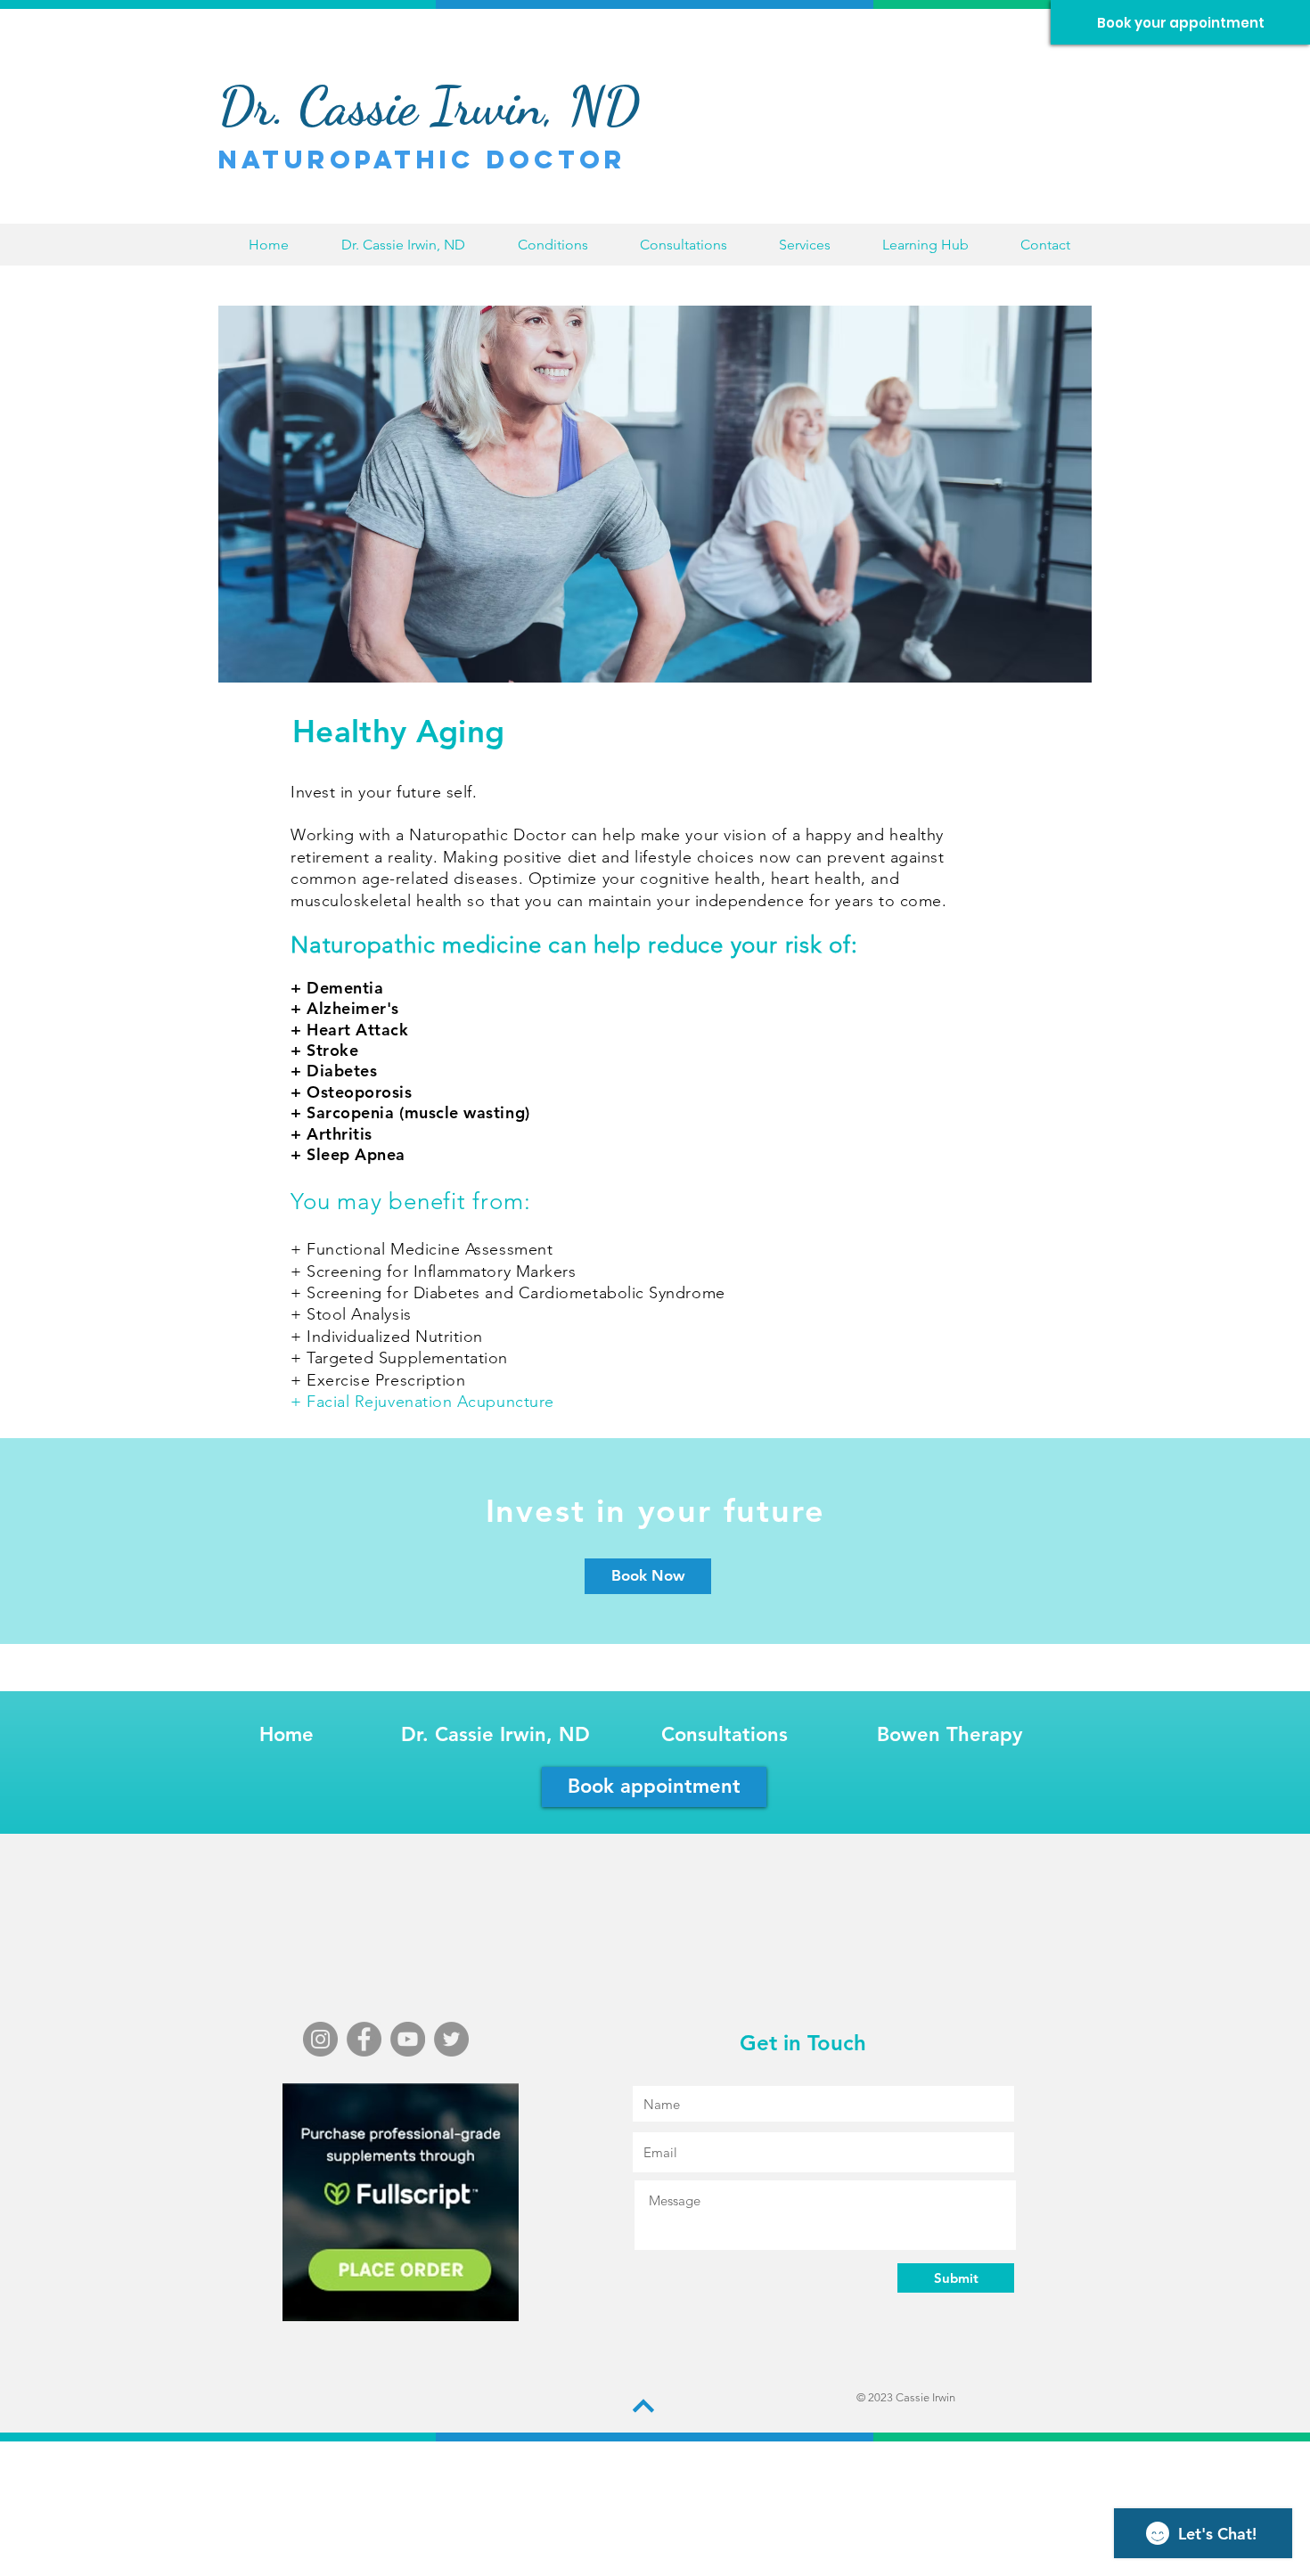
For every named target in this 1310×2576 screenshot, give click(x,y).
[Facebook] (364, 2039)
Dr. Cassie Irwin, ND (495, 1734)
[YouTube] (408, 2039)
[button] (553, 245)
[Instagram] (320, 2039)
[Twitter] (451, 2039)
